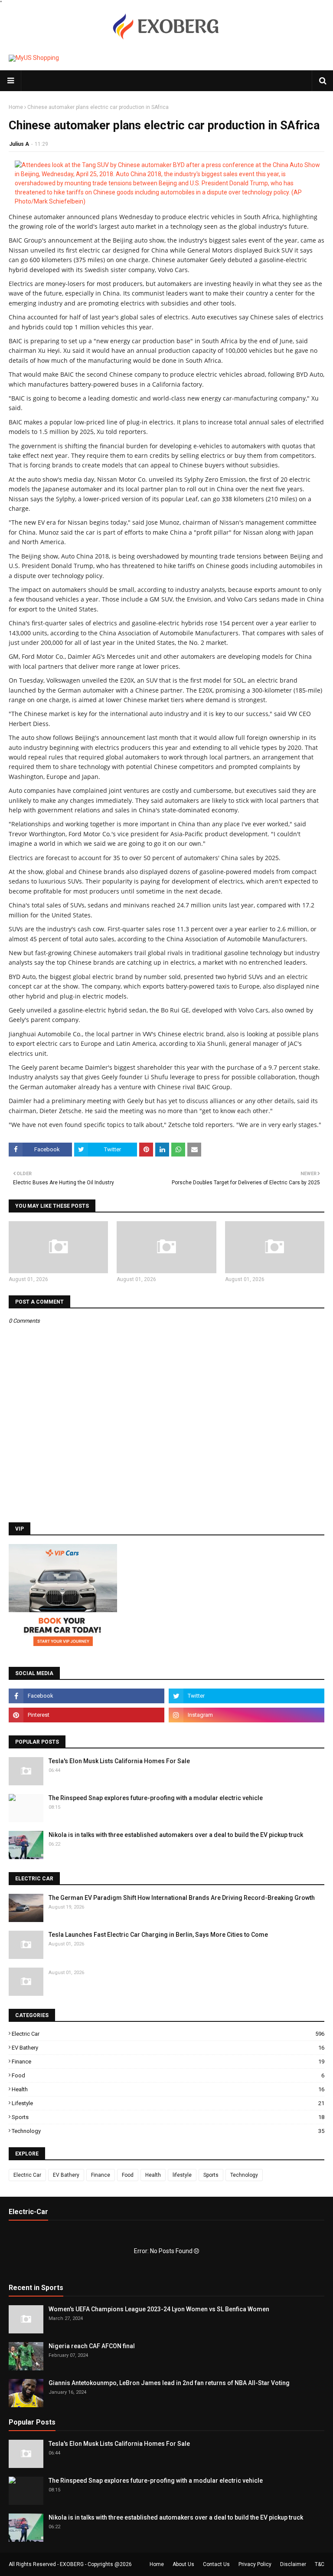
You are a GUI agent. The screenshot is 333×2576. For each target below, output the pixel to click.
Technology (168, 2131)
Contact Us (216, 2564)
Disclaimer (293, 2564)
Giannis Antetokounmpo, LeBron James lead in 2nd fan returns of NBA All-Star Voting (169, 2383)
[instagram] (246, 1715)
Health (168, 2089)
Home (16, 107)
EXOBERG (72, 2564)
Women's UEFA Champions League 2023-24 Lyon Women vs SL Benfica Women (159, 2309)
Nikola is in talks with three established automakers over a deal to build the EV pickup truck (176, 1835)
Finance (168, 2062)
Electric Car (168, 2034)
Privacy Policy (255, 2564)
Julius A (19, 144)
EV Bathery (168, 2048)
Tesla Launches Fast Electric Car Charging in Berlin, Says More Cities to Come (158, 1935)
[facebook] (87, 1696)
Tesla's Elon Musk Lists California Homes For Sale (119, 1761)
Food (168, 2075)
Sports (168, 2117)
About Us (183, 2564)
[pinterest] (87, 1715)
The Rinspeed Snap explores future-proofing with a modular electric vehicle (156, 1798)
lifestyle (168, 2103)
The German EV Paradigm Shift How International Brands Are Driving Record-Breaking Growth (182, 1898)
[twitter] (246, 1696)
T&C (320, 2564)
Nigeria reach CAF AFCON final (92, 2346)
